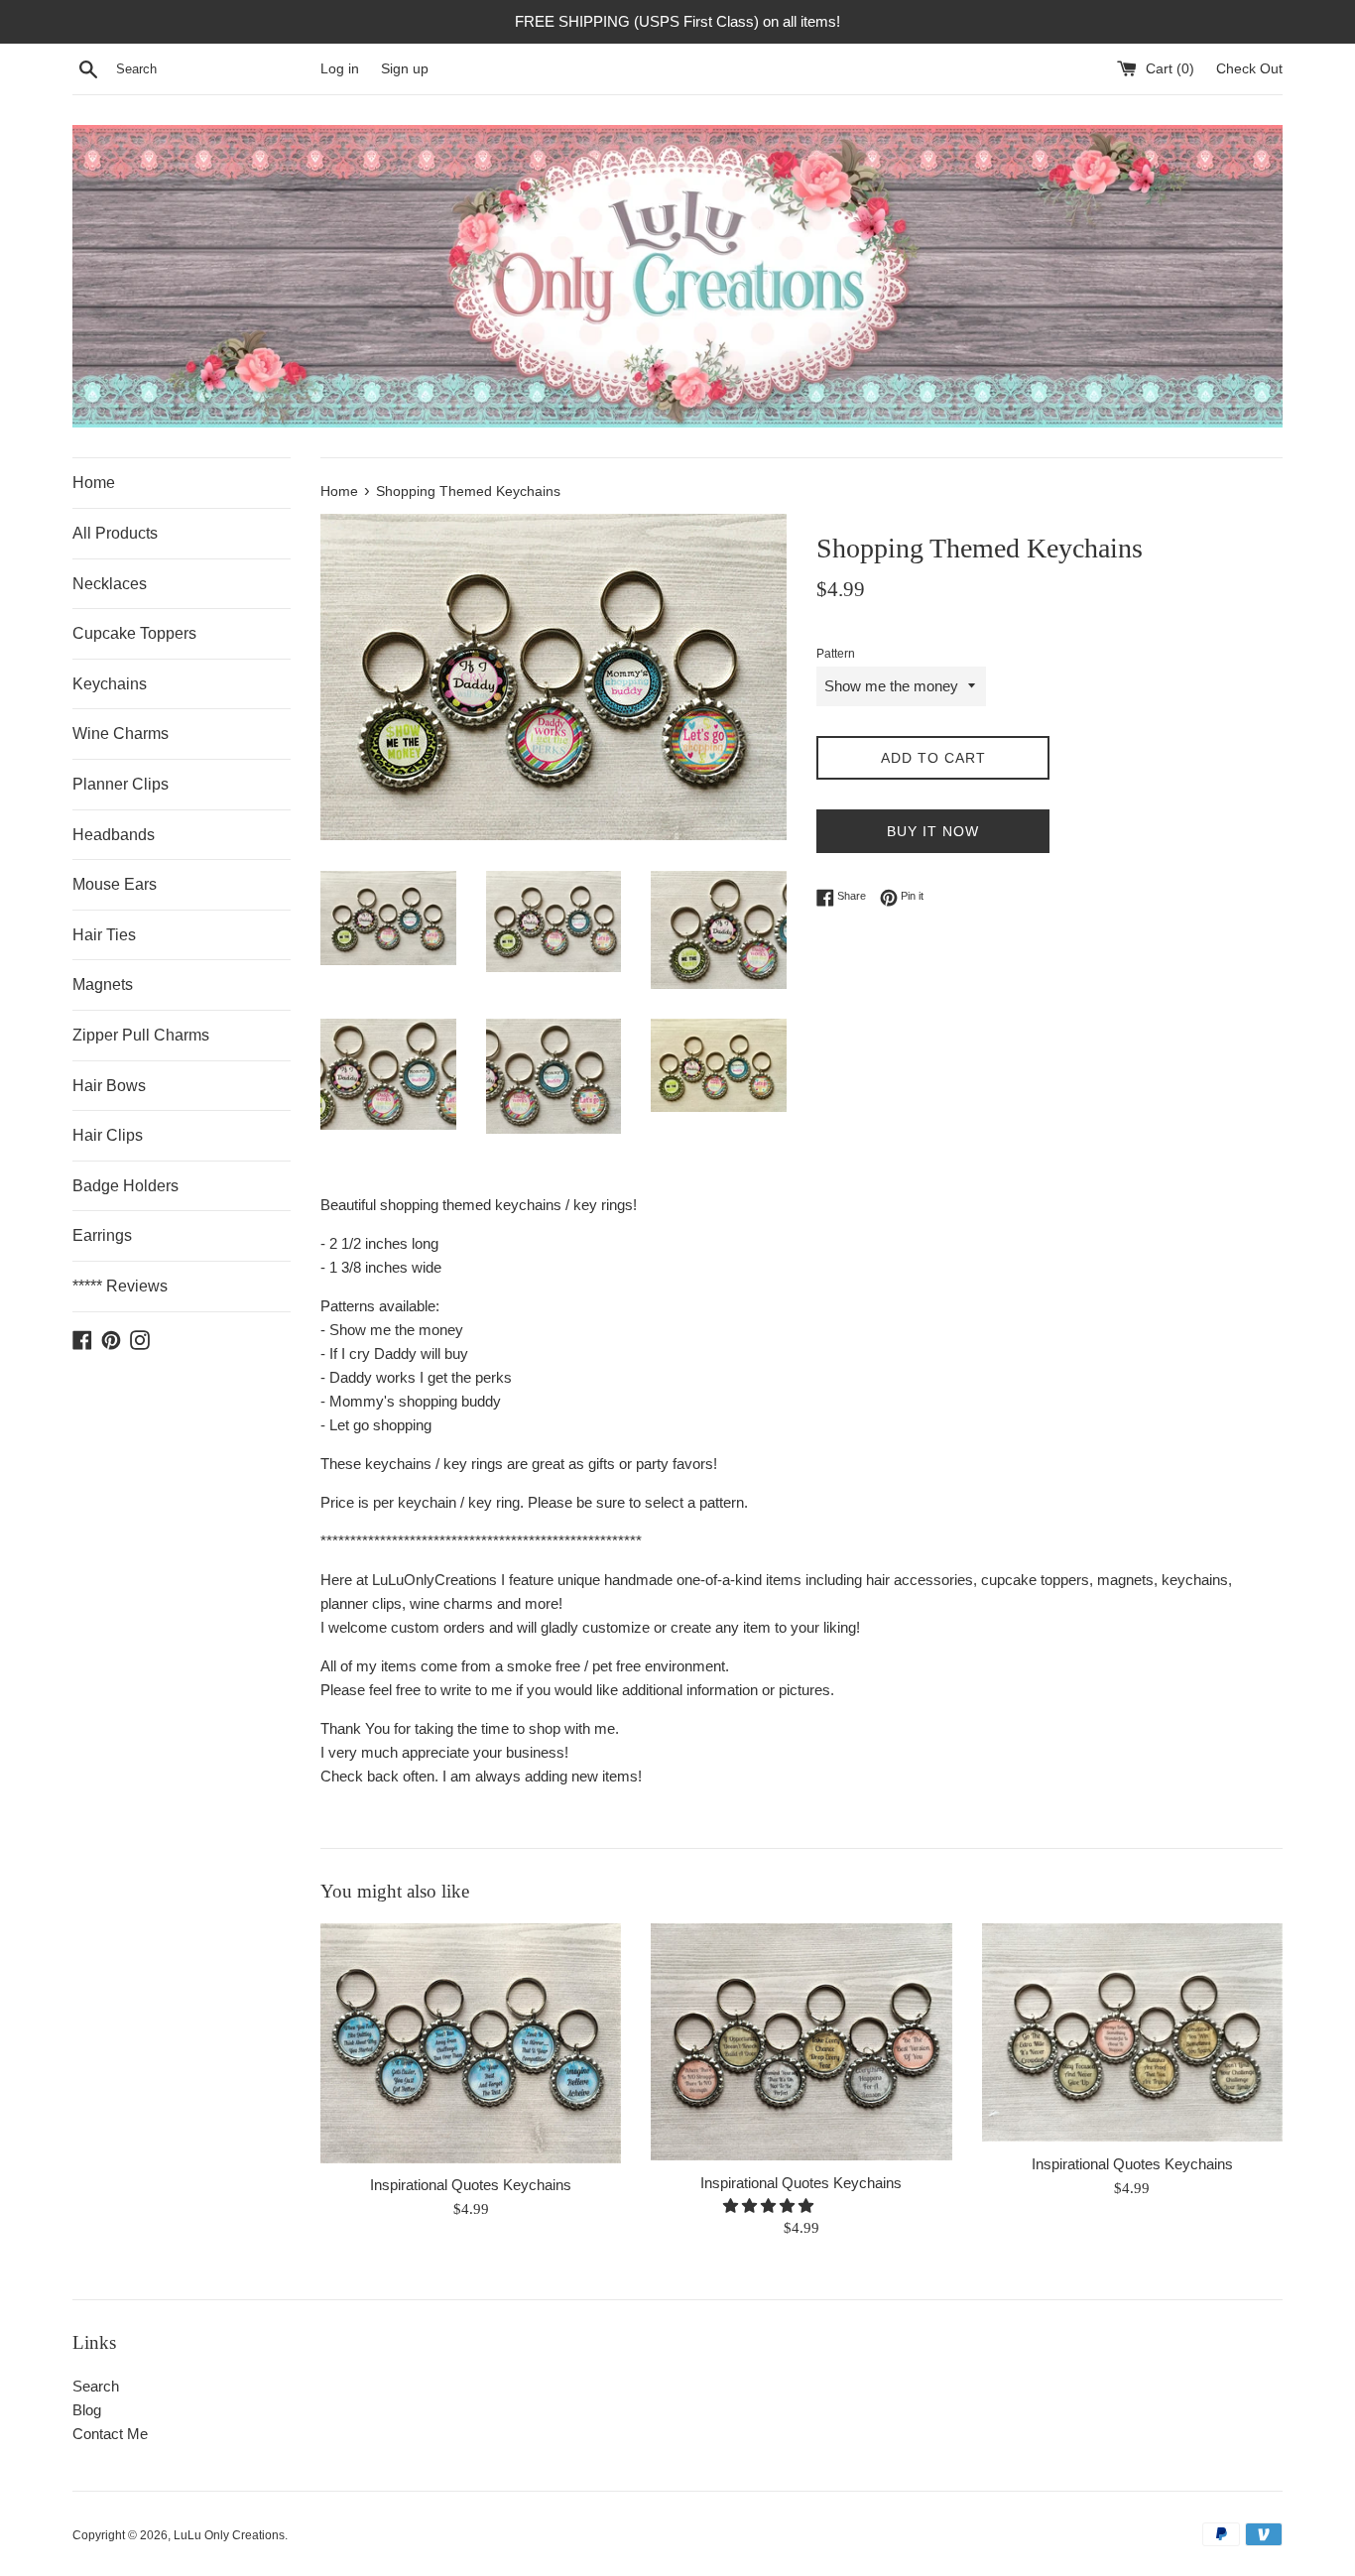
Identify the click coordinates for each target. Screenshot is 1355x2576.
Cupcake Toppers (134, 633)
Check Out (1249, 69)
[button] (770, 2206)
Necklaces (110, 584)
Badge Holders (125, 1186)
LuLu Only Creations (229, 2535)
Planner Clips (121, 784)
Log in (340, 69)
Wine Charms (121, 734)
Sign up (405, 69)
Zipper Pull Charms (141, 1035)
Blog (87, 2410)
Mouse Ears (115, 884)
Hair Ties (104, 935)
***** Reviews (120, 1286)
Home (94, 483)
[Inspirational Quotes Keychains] (471, 2043)
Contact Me (110, 2434)
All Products (115, 533)
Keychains (110, 684)
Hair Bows (109, 1086)
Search (96, 2386)
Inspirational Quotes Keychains (471, 2185)
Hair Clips (108, 1135)
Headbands (114, 835)
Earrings (102, 1235)
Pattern (836, 654)
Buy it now (933, 831)
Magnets (103, 984)
